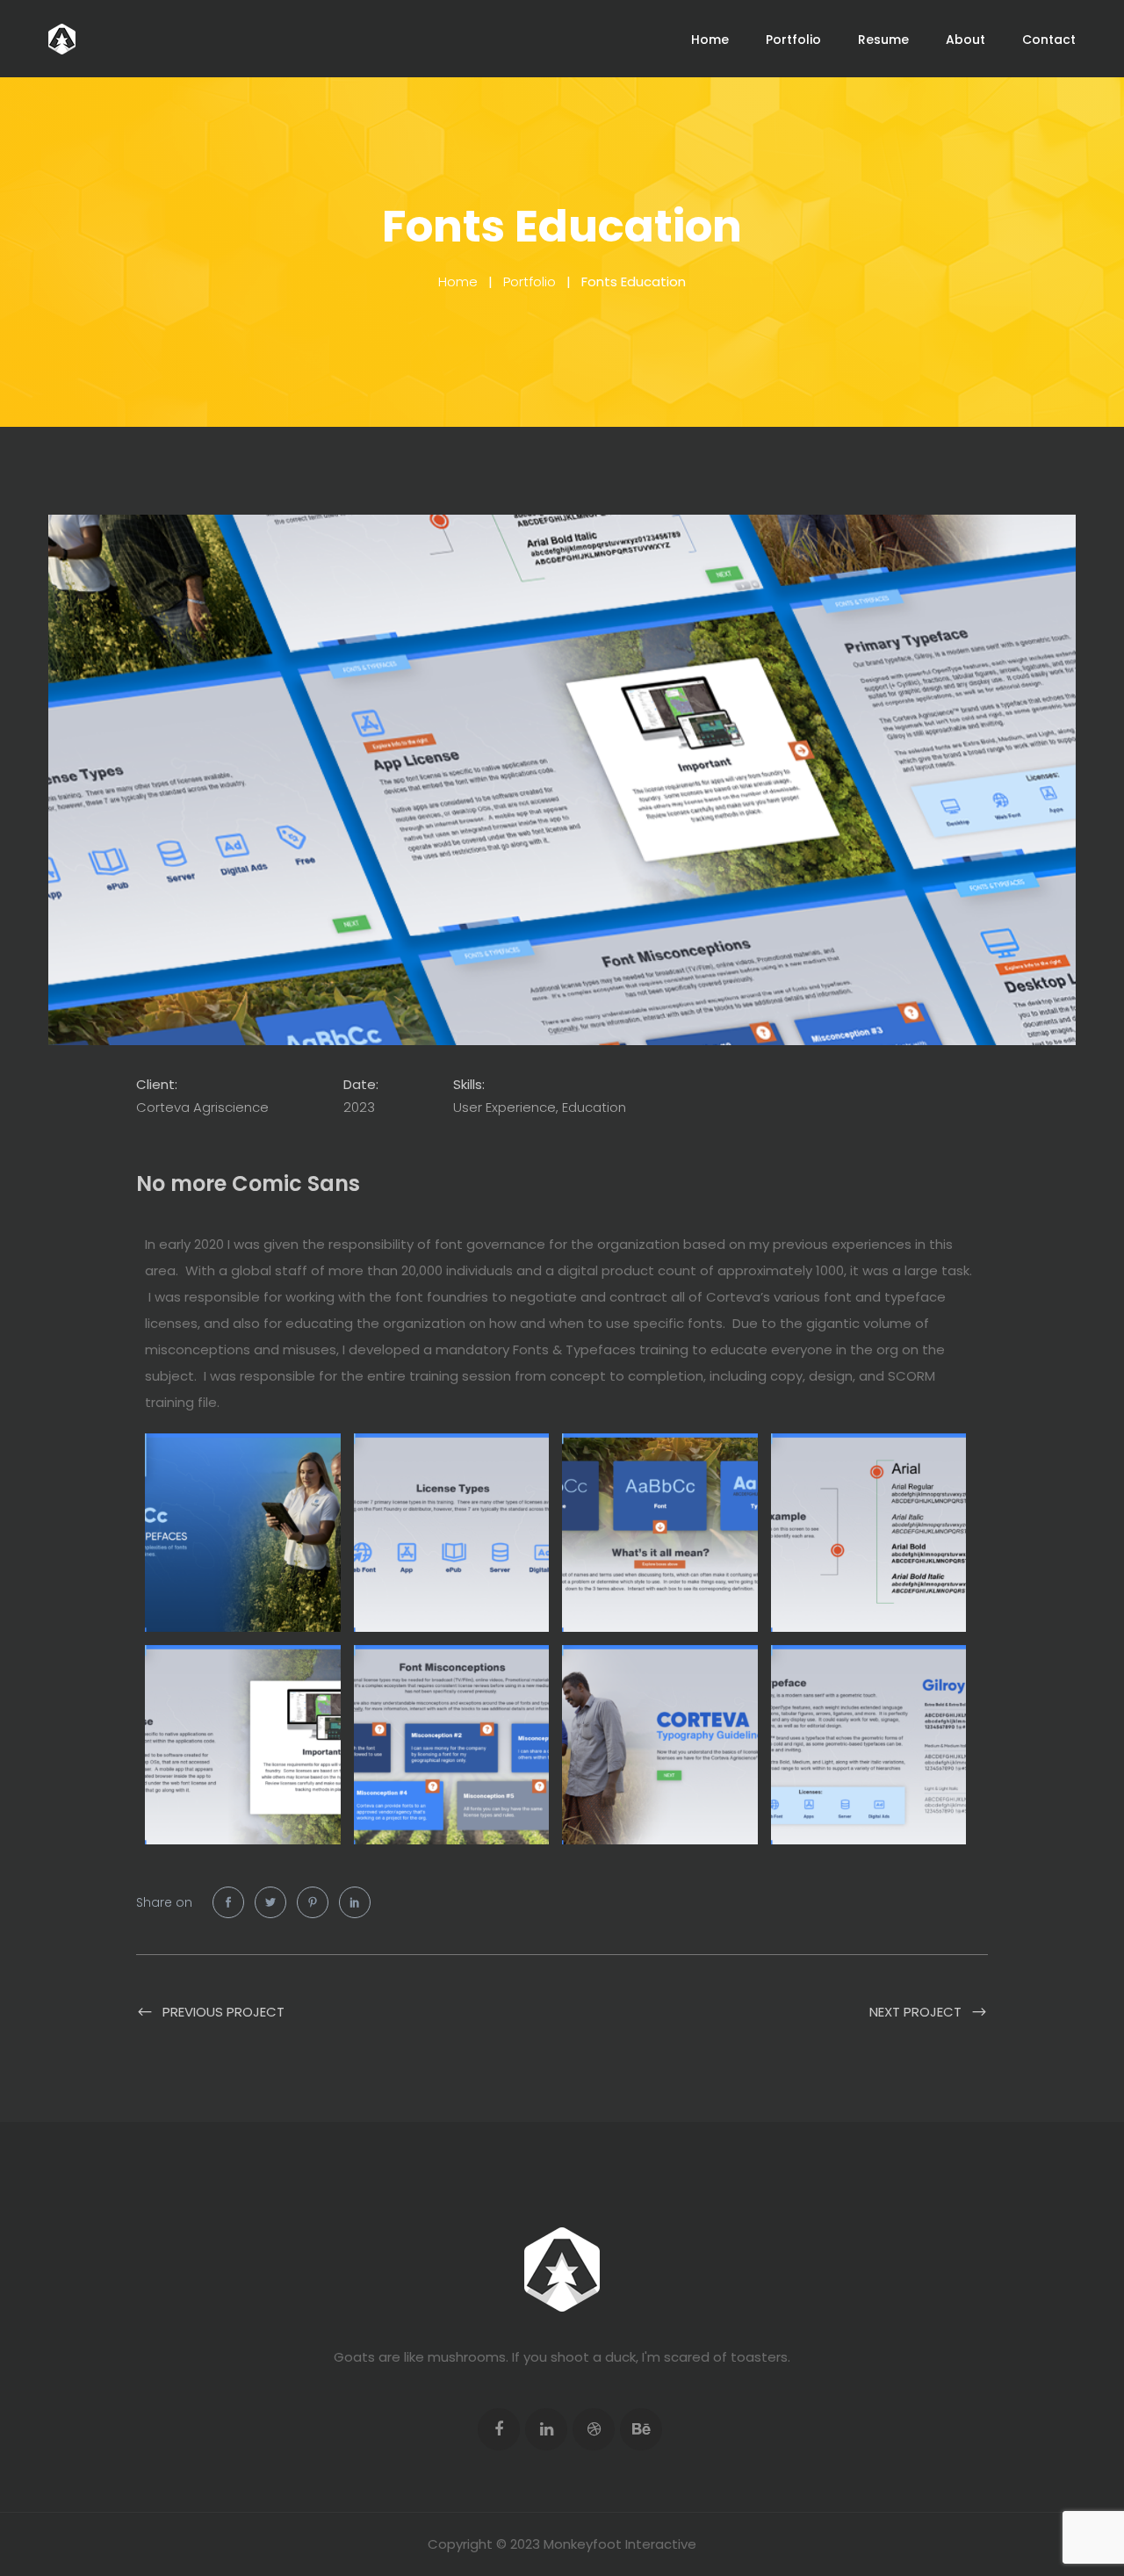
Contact (1049, 40)
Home (710, 40)
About (965, 40)
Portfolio (793, 40)
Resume (883, 40)
